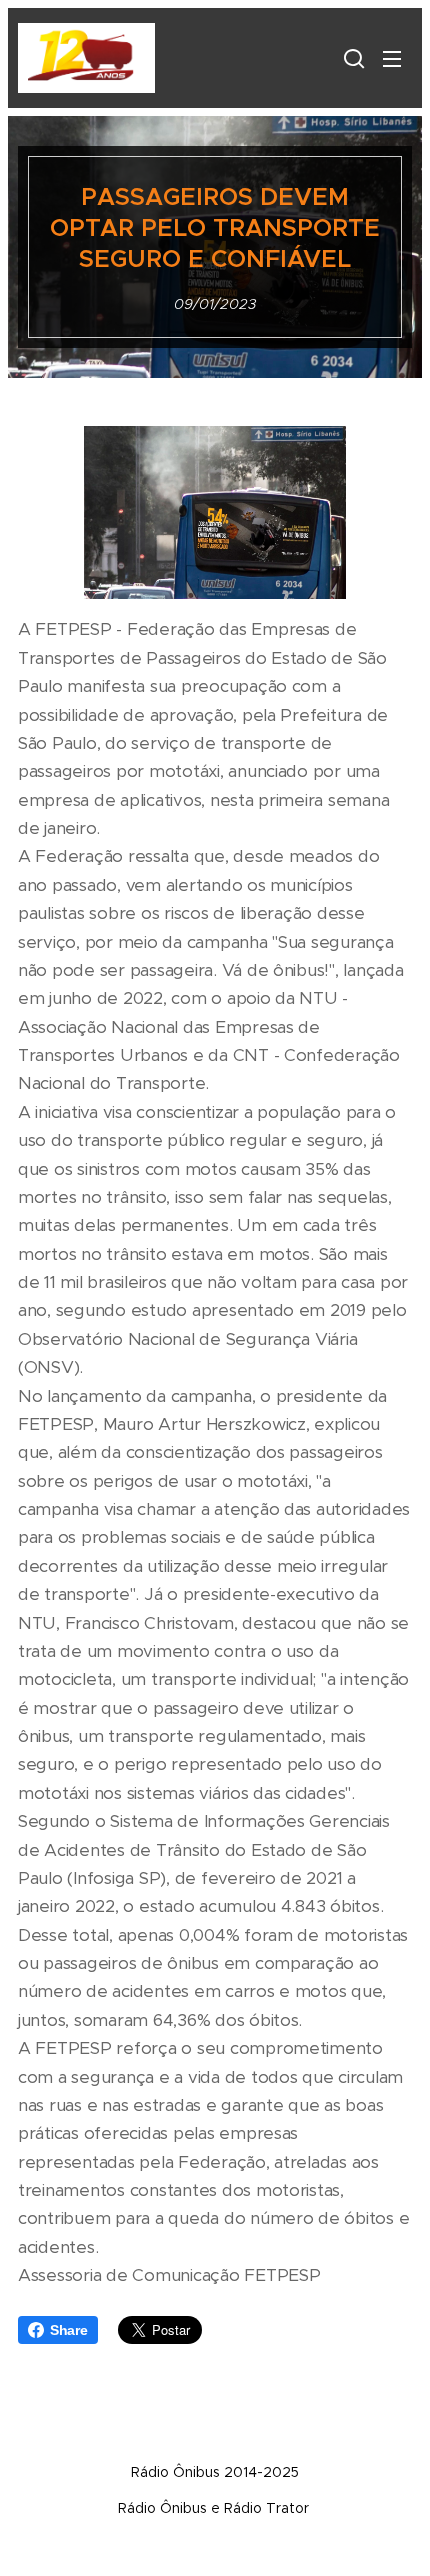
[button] (352, 58)
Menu (392, 58)
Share (69, 2330)
